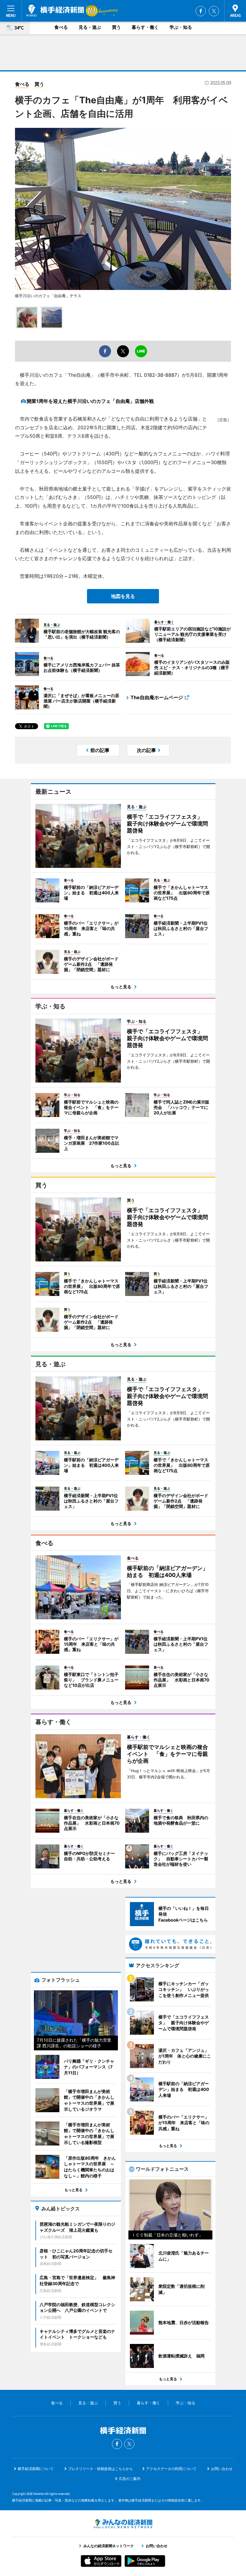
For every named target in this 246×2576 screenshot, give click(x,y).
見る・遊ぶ (90, 27)
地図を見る (123, 596)
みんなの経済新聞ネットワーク (123, 2524)
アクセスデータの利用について (171, 2469)
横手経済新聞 (55, 11)
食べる (61, 27)
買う (116, 27)
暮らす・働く (145, 27)
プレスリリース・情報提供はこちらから (100, 2469)
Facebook (201, 11)
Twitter (214, 11)
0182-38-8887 (160, 375)
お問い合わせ (222, 2469)
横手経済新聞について (36, 2469)
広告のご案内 (130, 2479)
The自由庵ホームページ (157, 697)
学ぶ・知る (181, 27)
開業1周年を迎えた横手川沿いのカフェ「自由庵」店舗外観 (90, 401)
